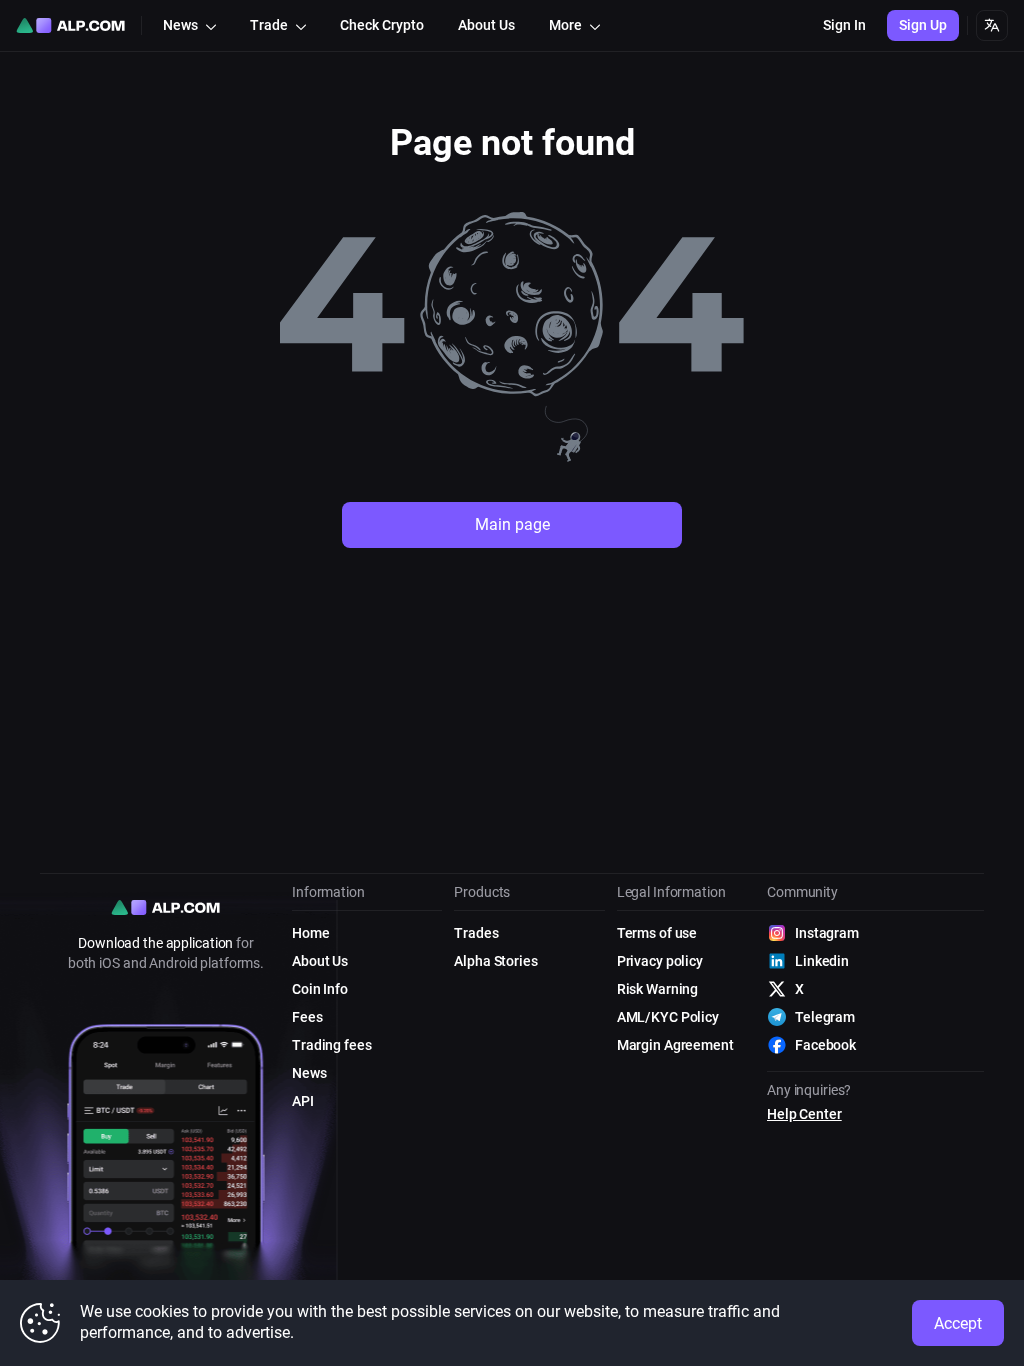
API (303, 1101)
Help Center (804, 1114)
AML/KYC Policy (668, 1017)
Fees (307, 1017)
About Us (320, 961)
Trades (476, 933)
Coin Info (320, 989)
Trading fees (332, 1045)
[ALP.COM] (70, 25)
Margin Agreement (675, 1045)
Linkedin (822, 961)
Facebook (825, 1045)
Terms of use (657, 933)
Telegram (825, 1017)
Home (311, 933)
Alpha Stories (495, 961)
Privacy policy (660, 961)
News (309, 1073)
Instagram (827, 933)
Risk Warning (658, 989)
